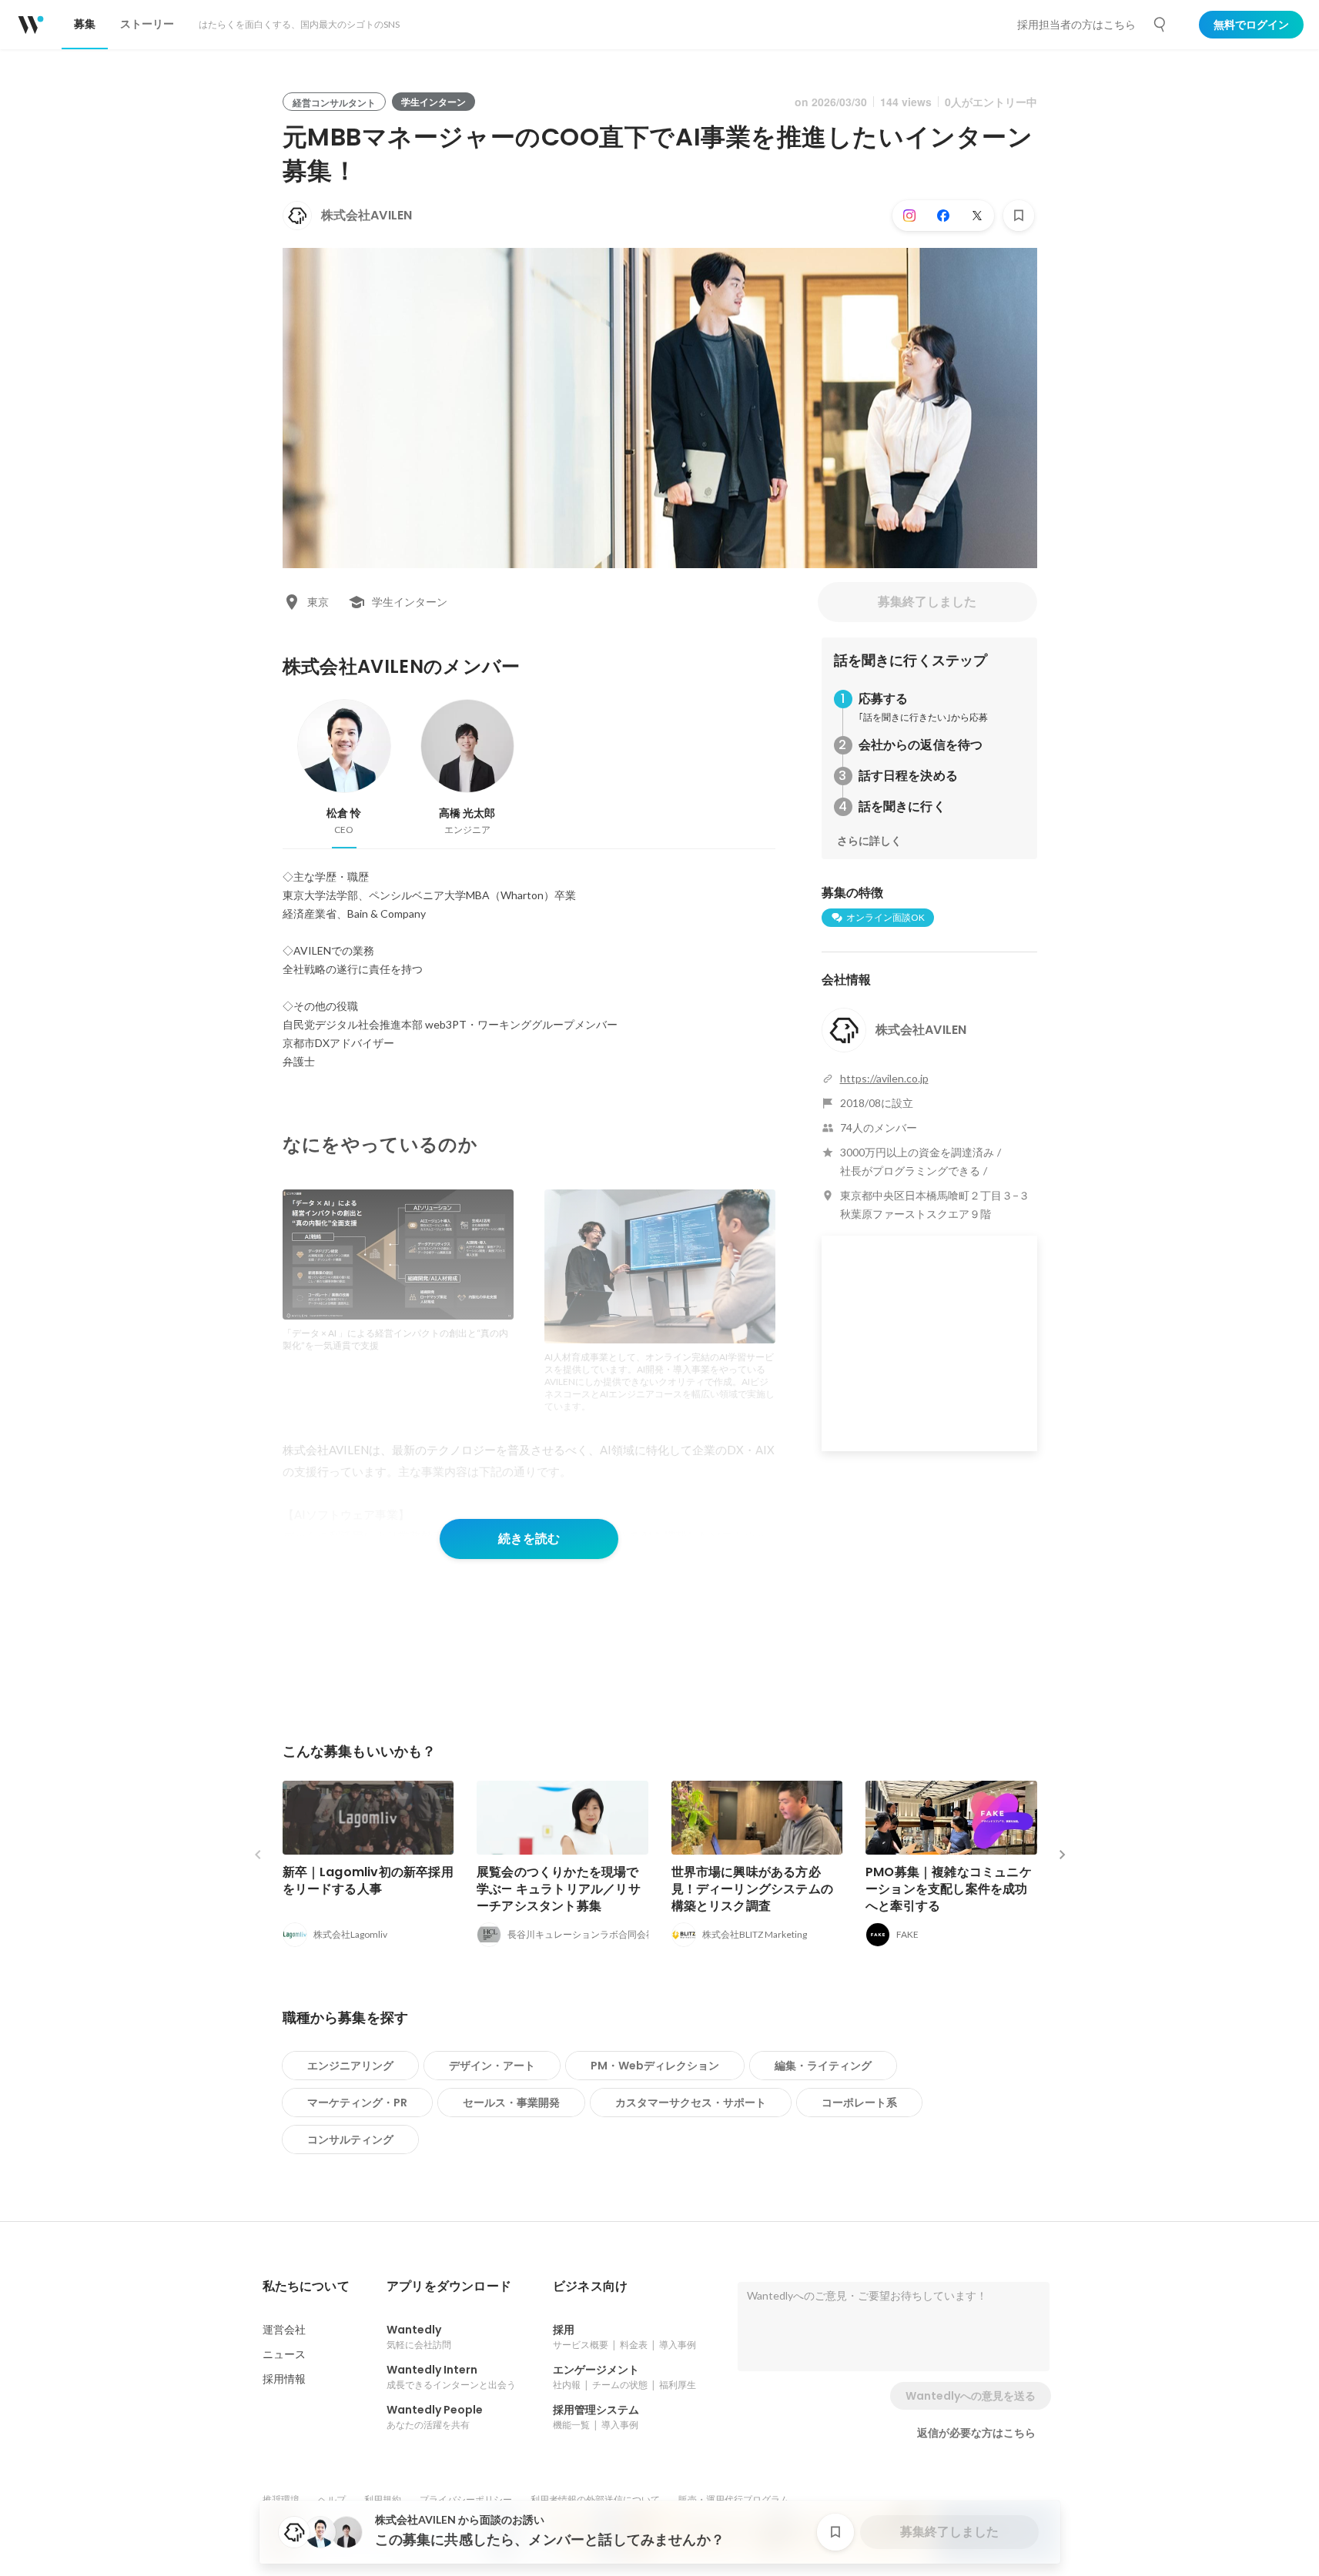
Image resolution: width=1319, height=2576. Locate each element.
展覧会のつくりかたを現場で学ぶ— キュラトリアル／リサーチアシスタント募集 (559, 1889)
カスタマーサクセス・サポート (691, 2103)
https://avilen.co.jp (884, 1078)
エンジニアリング (350, 2066)
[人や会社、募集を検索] (1160, 25)
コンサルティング (350, 2139)
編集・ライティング (823, 2066)
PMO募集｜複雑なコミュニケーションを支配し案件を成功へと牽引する (949, 1889)
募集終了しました (927, 602)
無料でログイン (1251, 25)
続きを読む (529, 1539)
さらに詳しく (869, 841)
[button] (306, 2287)
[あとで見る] (1019, 216)
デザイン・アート (492, 2066)
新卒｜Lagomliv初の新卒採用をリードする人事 (368, 1880)
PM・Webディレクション (655, 2066)
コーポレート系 (859, 2103)
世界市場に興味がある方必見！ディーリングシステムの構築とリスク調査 (753, 1889)
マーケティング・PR (357, 2103)
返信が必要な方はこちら (976, 2433)
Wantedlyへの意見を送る (971, 2396)
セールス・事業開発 (511, 2103)
